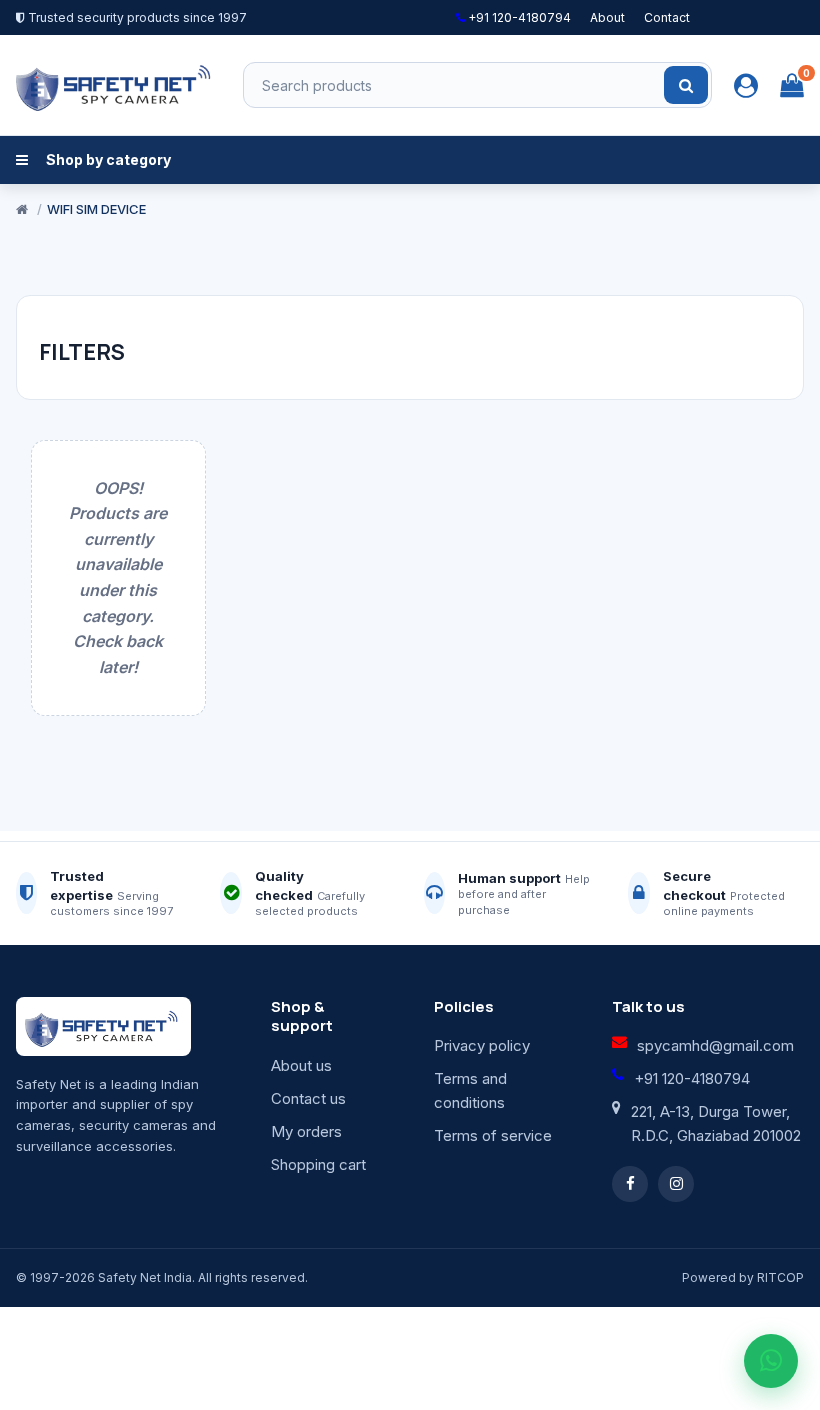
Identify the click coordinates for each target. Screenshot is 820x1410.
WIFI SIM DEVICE (96, 209)
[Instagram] (676, 1184)
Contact (667, 17)
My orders (306, 1131)
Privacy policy (482, 1045)
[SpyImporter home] (116, 85)
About (607, 17)
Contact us (308, 1098)
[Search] (686, 85)
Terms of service (493, 1135)
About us (301, 1065)
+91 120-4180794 (518, 17)
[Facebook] (630, 1184)
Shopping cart (318, 1164)
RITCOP (780, 1277)
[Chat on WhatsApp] (771, 1361)
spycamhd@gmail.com (715, 1045)
